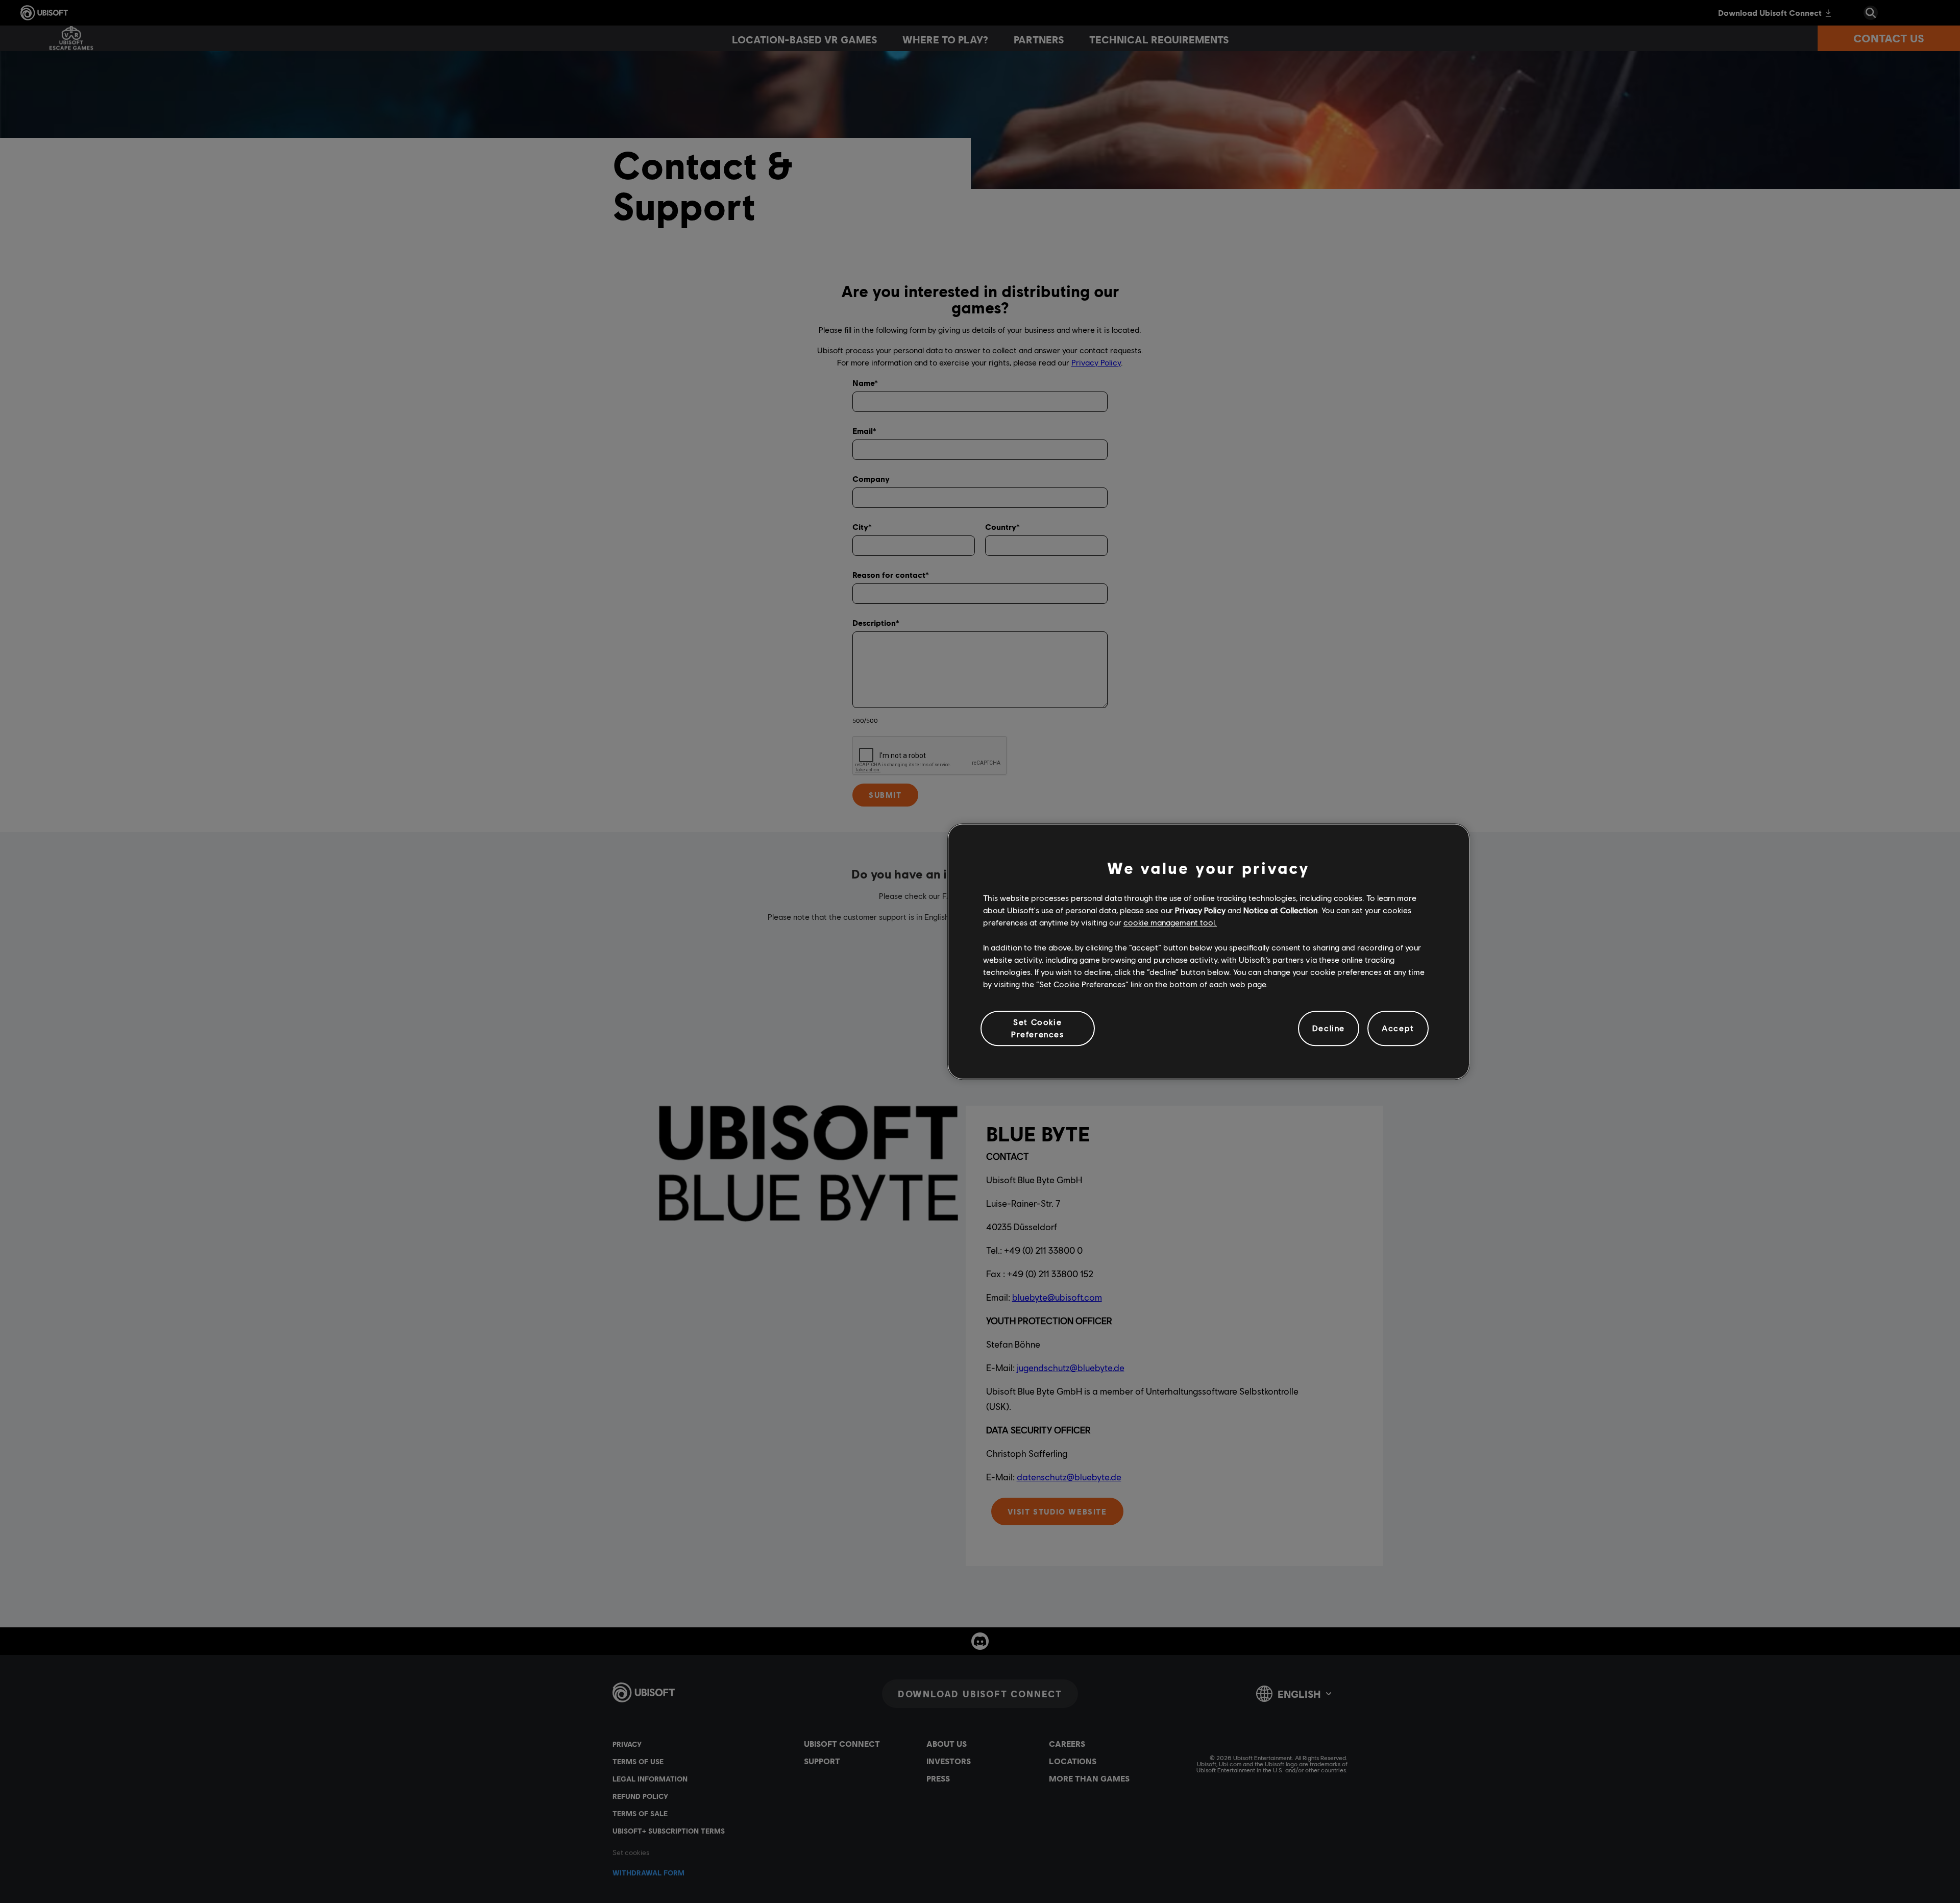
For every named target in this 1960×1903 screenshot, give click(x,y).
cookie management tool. (1170, 923)
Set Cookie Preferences (1038, 1028)
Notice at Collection (1280, 910)
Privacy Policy (1200, 910)
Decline (1329, 1028)
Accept (1398, 1028)
